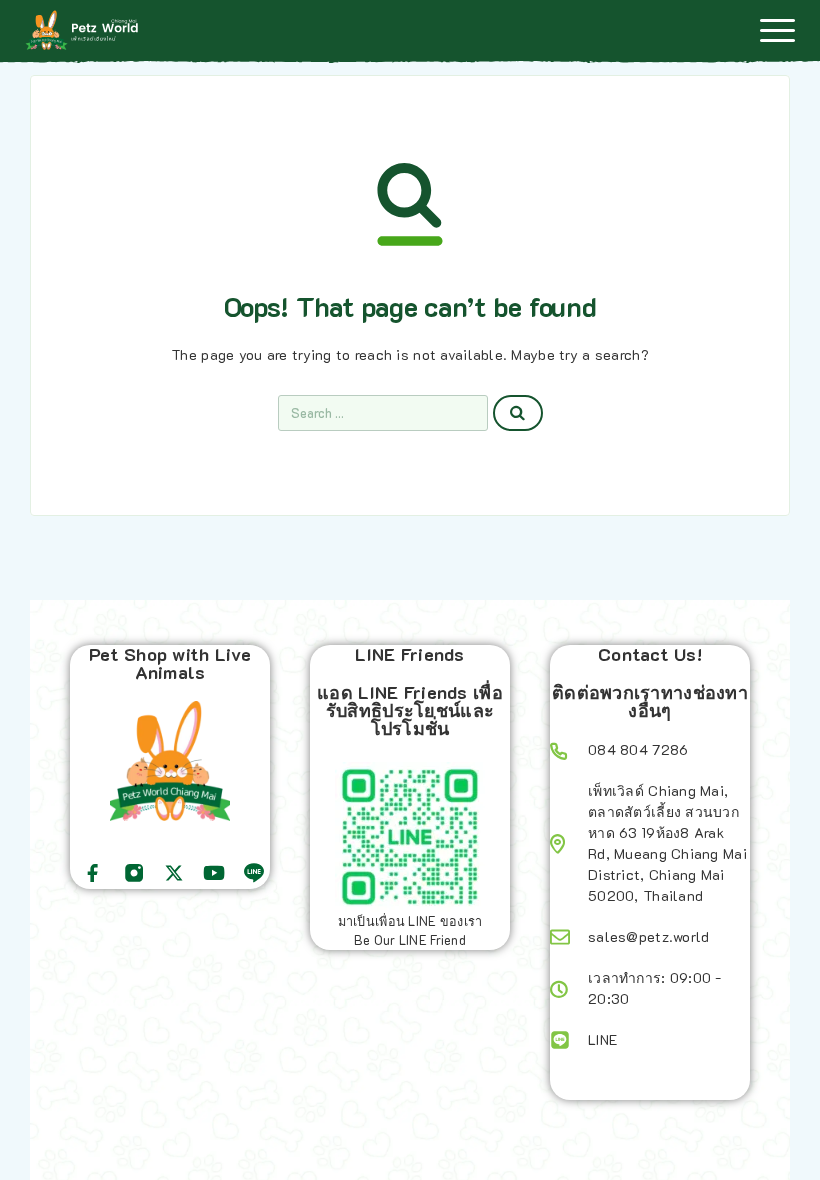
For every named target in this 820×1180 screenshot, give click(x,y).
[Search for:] (383, 413)
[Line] (254, 873)
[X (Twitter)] (174, 873)
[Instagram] (134, 873)
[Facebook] (93, 873)
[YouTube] (214, 873)
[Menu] (777, 30)
